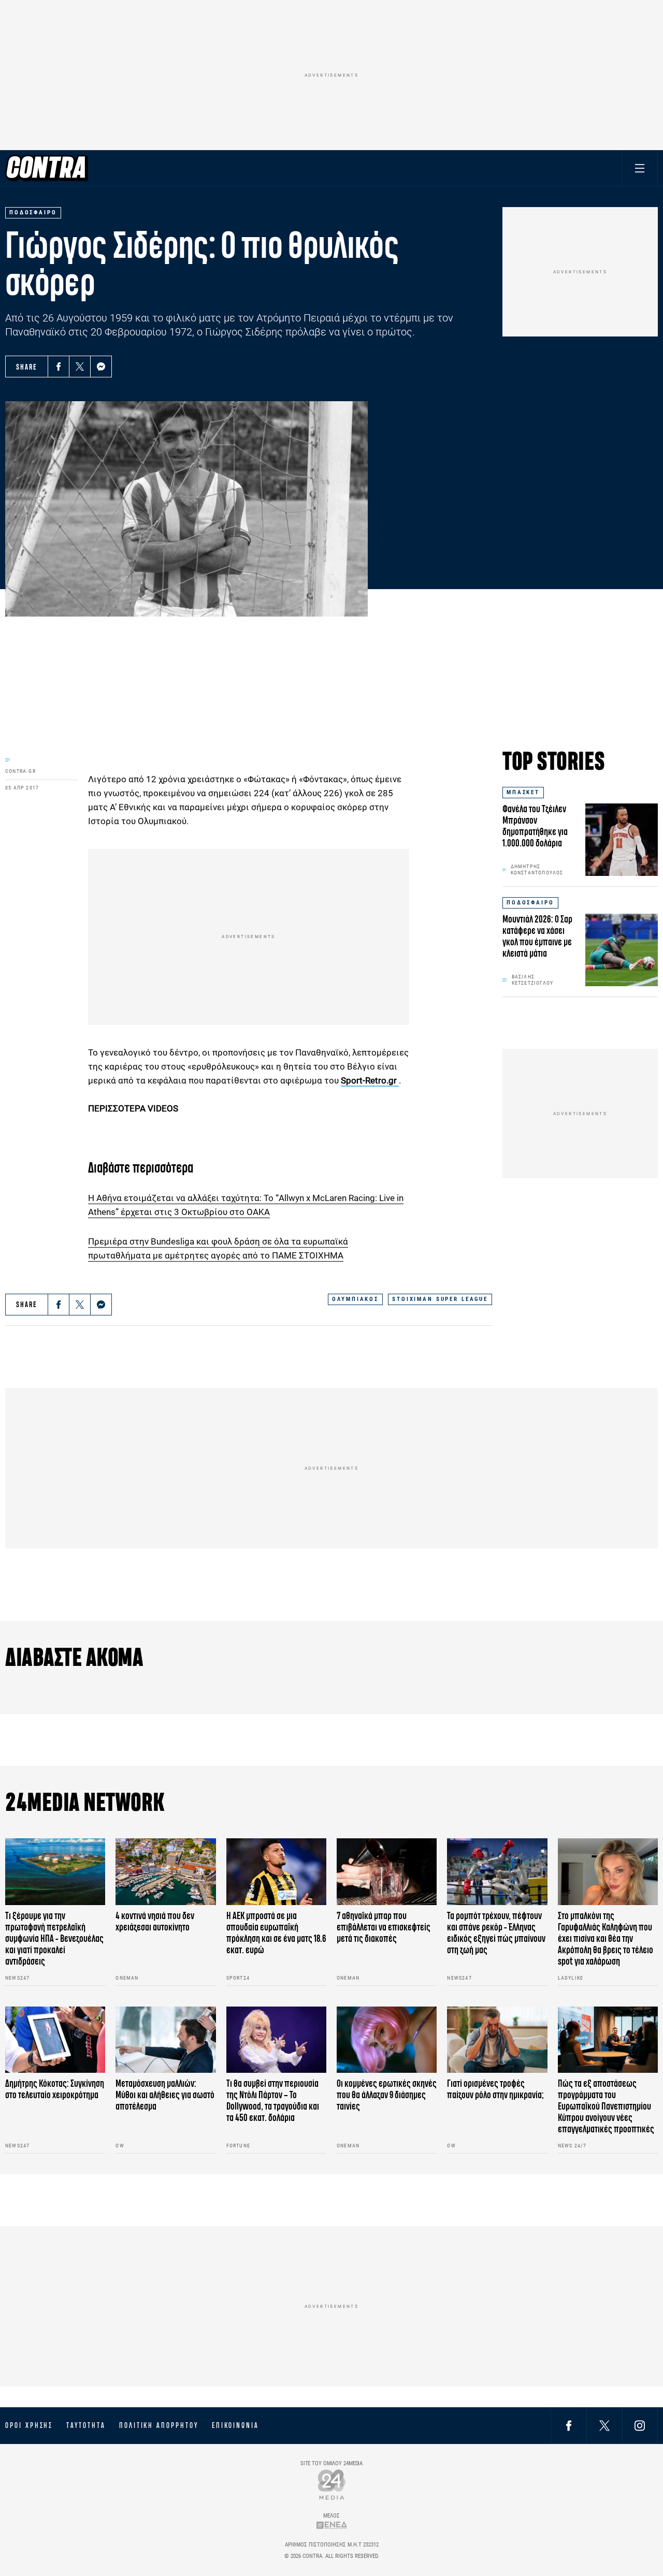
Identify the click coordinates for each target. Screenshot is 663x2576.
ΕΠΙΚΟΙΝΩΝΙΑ (235, 2425)
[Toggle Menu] (640, 168)
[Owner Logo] (332, 2484)
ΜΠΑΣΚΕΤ (523, 792)
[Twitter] (80, 367)
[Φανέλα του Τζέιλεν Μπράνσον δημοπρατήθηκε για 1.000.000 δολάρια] (622, 840)
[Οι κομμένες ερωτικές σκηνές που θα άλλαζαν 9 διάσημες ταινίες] (387, 2040)
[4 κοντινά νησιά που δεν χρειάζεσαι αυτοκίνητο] (165, 1872)
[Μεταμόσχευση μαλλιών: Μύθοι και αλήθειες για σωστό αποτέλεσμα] (165, 2040)
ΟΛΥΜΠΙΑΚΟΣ (355, 1299)
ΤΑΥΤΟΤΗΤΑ (86, 2425)
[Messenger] (101, 367)
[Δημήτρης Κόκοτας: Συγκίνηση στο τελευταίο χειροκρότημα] (55, 2040)
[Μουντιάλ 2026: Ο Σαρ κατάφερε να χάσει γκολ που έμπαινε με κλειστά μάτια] (622, 950)
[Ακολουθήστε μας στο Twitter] (604, 2425)
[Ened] (332, 2525)
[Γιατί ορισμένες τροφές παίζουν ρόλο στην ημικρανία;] (497, 2040)
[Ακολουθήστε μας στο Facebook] (569, 2425)
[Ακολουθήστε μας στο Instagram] (640, 2425)
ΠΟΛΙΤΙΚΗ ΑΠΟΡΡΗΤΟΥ (159, 2425)
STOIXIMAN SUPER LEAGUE (440, 1299)
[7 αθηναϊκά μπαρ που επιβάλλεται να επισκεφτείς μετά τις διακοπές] (387, 1872)
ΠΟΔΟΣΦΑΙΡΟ (530, 903)
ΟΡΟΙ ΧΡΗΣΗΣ (29, 2425)
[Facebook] (59, 367)
